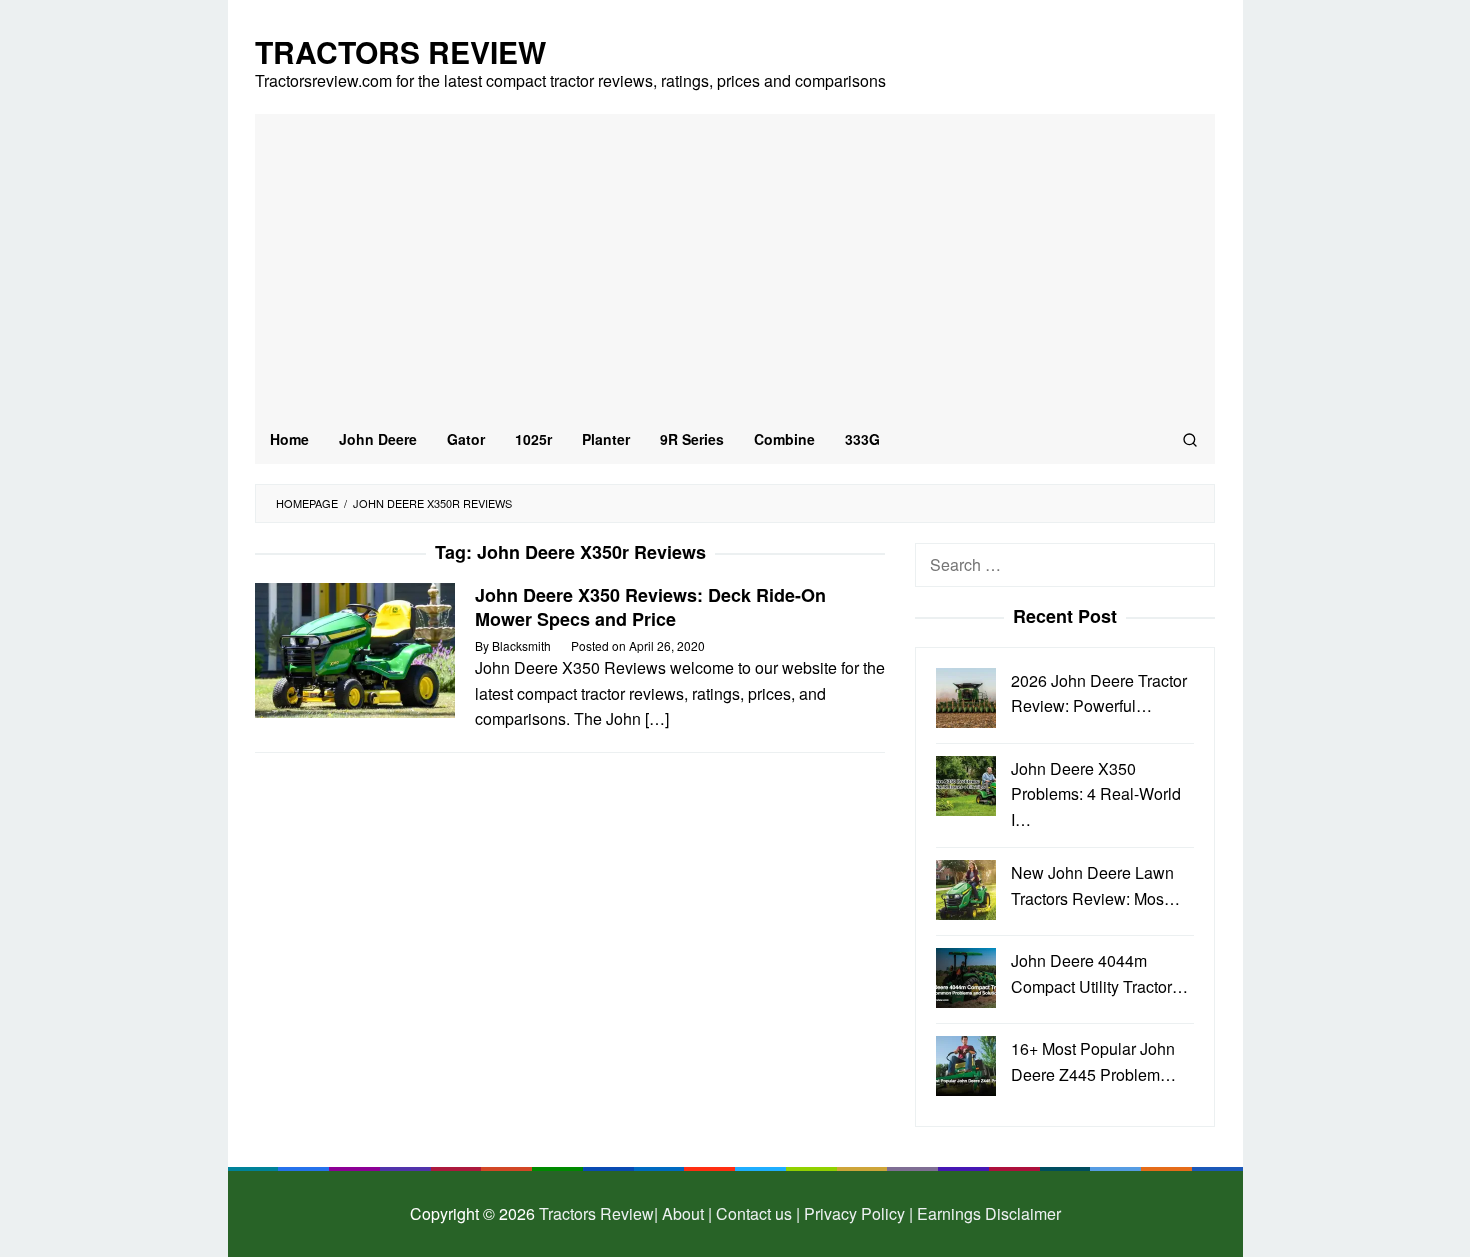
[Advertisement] (735, 264)
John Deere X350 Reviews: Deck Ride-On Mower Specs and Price (650, 607)
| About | (683, 1213)
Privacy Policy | (856, 1213)
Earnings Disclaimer (987, 1213)
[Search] (1190, 439)
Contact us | (756, 1213)
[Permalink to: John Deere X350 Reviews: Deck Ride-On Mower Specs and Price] (355, 648)
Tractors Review (400, 51)
